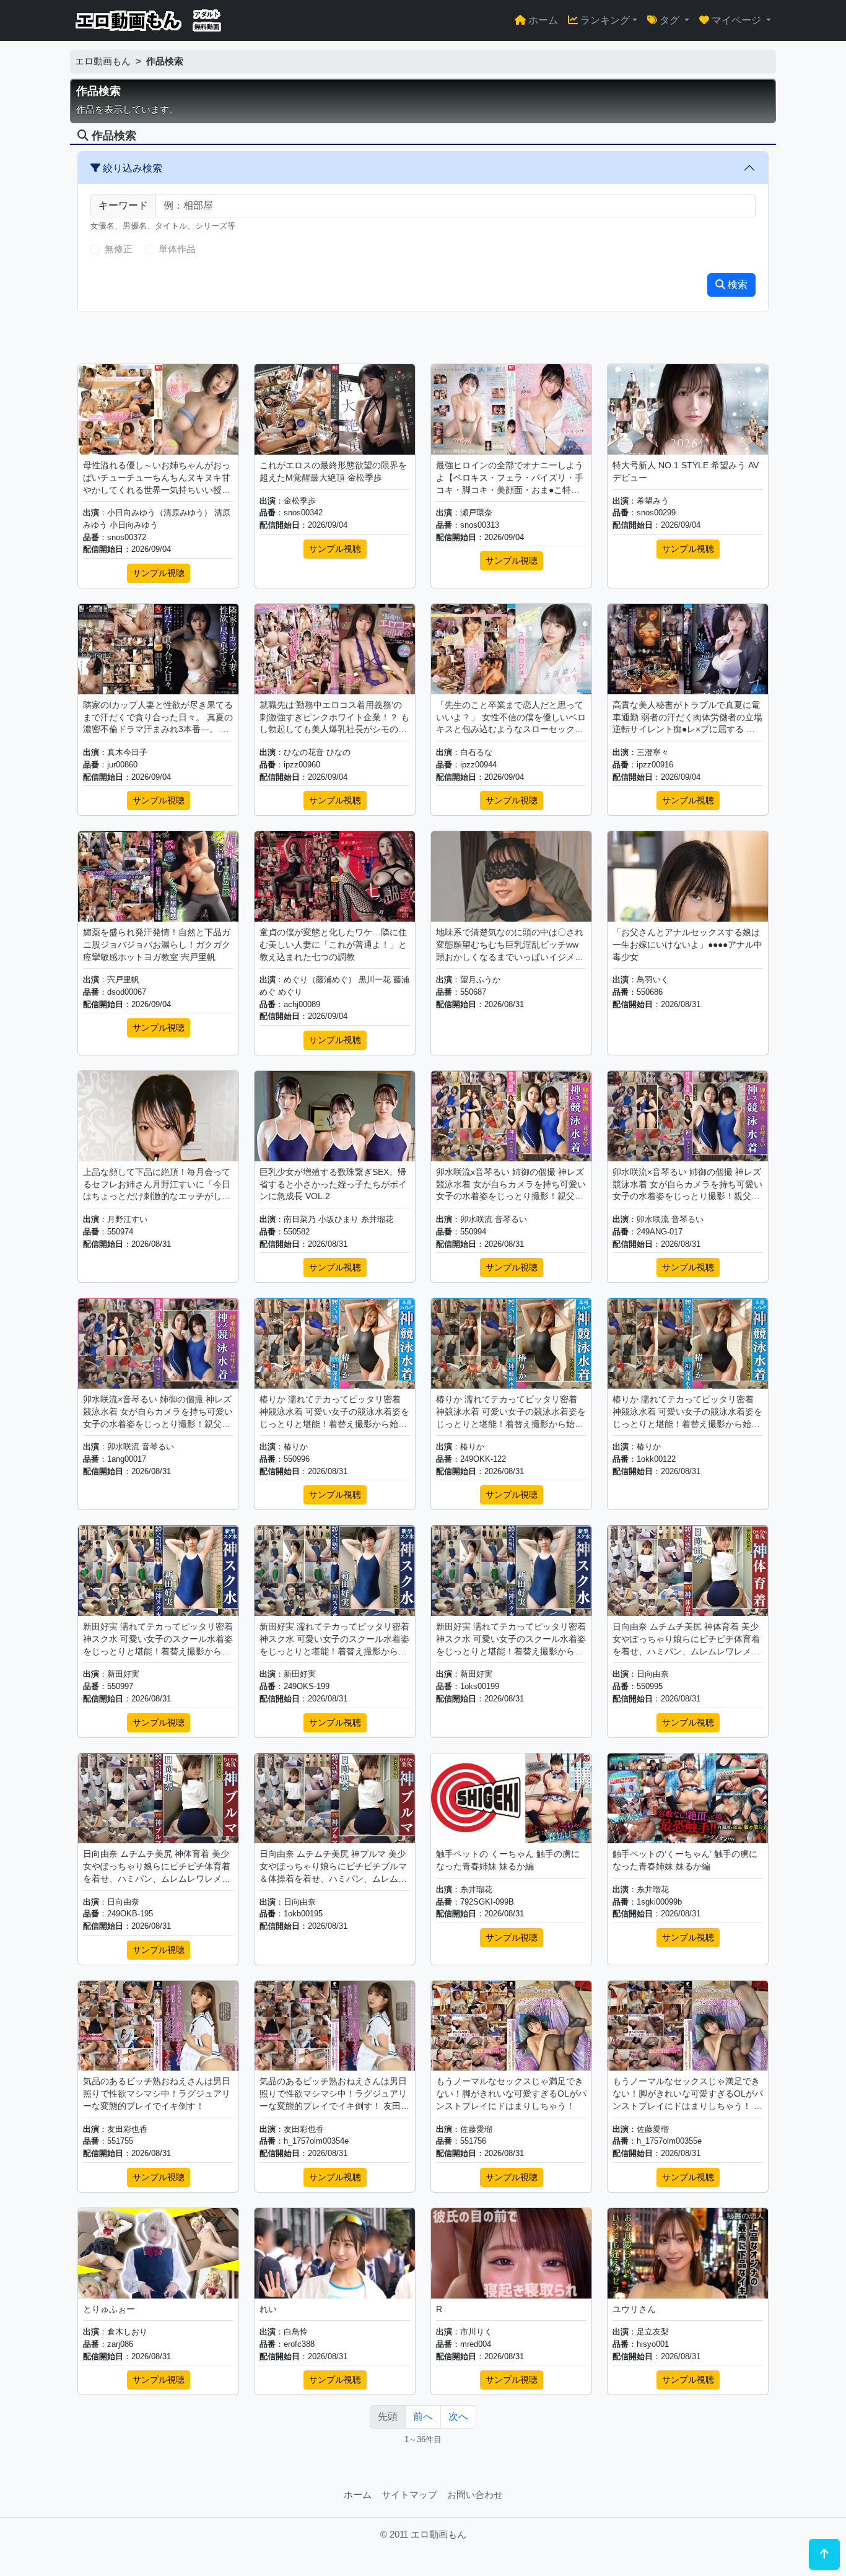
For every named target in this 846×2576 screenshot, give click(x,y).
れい (268, 2309)
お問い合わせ (475, 2495)
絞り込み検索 (131, 168)
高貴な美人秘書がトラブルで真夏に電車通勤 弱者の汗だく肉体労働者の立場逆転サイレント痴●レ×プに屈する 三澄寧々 (687, 718)
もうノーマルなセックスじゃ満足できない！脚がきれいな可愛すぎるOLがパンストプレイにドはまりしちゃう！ (511, 2094)
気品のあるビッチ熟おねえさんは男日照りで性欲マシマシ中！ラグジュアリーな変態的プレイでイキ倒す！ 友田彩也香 (334, 2094)
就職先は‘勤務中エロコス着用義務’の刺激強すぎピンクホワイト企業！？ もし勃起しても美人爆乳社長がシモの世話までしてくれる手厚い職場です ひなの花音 (334, 718)
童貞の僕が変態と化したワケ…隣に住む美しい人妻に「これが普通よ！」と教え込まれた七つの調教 (333, 945)
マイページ (736, 20)
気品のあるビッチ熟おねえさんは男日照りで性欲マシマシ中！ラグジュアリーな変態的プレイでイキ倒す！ (157, 2094)
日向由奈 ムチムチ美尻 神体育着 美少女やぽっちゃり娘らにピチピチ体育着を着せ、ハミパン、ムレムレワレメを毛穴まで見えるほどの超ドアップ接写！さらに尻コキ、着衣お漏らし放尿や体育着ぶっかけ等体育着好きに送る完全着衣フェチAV (686, 1639)
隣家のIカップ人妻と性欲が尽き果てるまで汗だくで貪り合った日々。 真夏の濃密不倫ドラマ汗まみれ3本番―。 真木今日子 (158, 718)
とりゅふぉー (109, 2309)
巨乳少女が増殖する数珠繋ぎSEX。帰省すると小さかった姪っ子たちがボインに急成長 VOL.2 (333, 1184)
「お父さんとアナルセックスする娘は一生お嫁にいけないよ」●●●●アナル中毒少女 (687, 945)
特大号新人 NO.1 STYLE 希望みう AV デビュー (686, 471)
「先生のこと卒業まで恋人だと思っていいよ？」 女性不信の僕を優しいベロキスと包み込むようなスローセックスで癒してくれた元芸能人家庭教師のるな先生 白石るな (511, 718)
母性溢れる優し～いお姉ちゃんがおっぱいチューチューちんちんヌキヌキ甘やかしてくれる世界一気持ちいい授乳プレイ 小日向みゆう (157, 478)
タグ (669, 20)
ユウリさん (634, 2309)
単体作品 (177, 249)
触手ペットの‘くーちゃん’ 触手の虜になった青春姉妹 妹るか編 (685, 1860)
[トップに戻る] (824, 2554)
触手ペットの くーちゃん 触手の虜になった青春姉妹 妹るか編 (508, 1860)
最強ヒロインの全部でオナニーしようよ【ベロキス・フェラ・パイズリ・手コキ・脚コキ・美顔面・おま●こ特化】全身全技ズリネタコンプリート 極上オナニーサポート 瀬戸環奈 (511, 478)
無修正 (119, 249)
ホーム (542, 20)
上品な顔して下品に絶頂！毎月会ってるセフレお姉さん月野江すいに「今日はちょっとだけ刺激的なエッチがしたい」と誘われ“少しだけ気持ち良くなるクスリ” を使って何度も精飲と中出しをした (158, 1185)
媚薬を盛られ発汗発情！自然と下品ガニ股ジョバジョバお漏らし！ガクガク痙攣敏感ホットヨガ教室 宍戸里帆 (157, 945)
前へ (423, 2417)
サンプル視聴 (159, 573)
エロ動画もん (103, 61)
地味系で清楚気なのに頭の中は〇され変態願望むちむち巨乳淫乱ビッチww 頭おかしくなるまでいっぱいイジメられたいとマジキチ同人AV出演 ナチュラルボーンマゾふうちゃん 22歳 (510, 945)
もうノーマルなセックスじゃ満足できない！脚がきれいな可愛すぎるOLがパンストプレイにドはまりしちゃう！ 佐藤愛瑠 (688, 2094)
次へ (458, 2417)
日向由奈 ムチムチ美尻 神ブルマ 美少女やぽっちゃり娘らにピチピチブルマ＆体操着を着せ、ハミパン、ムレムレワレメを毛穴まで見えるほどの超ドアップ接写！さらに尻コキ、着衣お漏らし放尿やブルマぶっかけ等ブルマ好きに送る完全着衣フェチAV (333, 1867)
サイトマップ (409, 2495)
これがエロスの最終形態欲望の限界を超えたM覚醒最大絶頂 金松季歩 (333, 471)
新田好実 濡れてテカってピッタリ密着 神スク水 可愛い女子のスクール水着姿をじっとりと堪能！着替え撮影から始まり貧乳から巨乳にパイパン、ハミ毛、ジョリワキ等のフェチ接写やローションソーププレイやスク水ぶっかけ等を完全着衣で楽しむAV (158, 1639)
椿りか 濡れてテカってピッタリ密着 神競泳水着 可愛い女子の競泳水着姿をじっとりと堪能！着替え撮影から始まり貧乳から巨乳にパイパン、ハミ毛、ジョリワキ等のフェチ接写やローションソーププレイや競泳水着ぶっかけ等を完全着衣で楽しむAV (334, 1412)
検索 (736, 285)
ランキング (604, 20)
